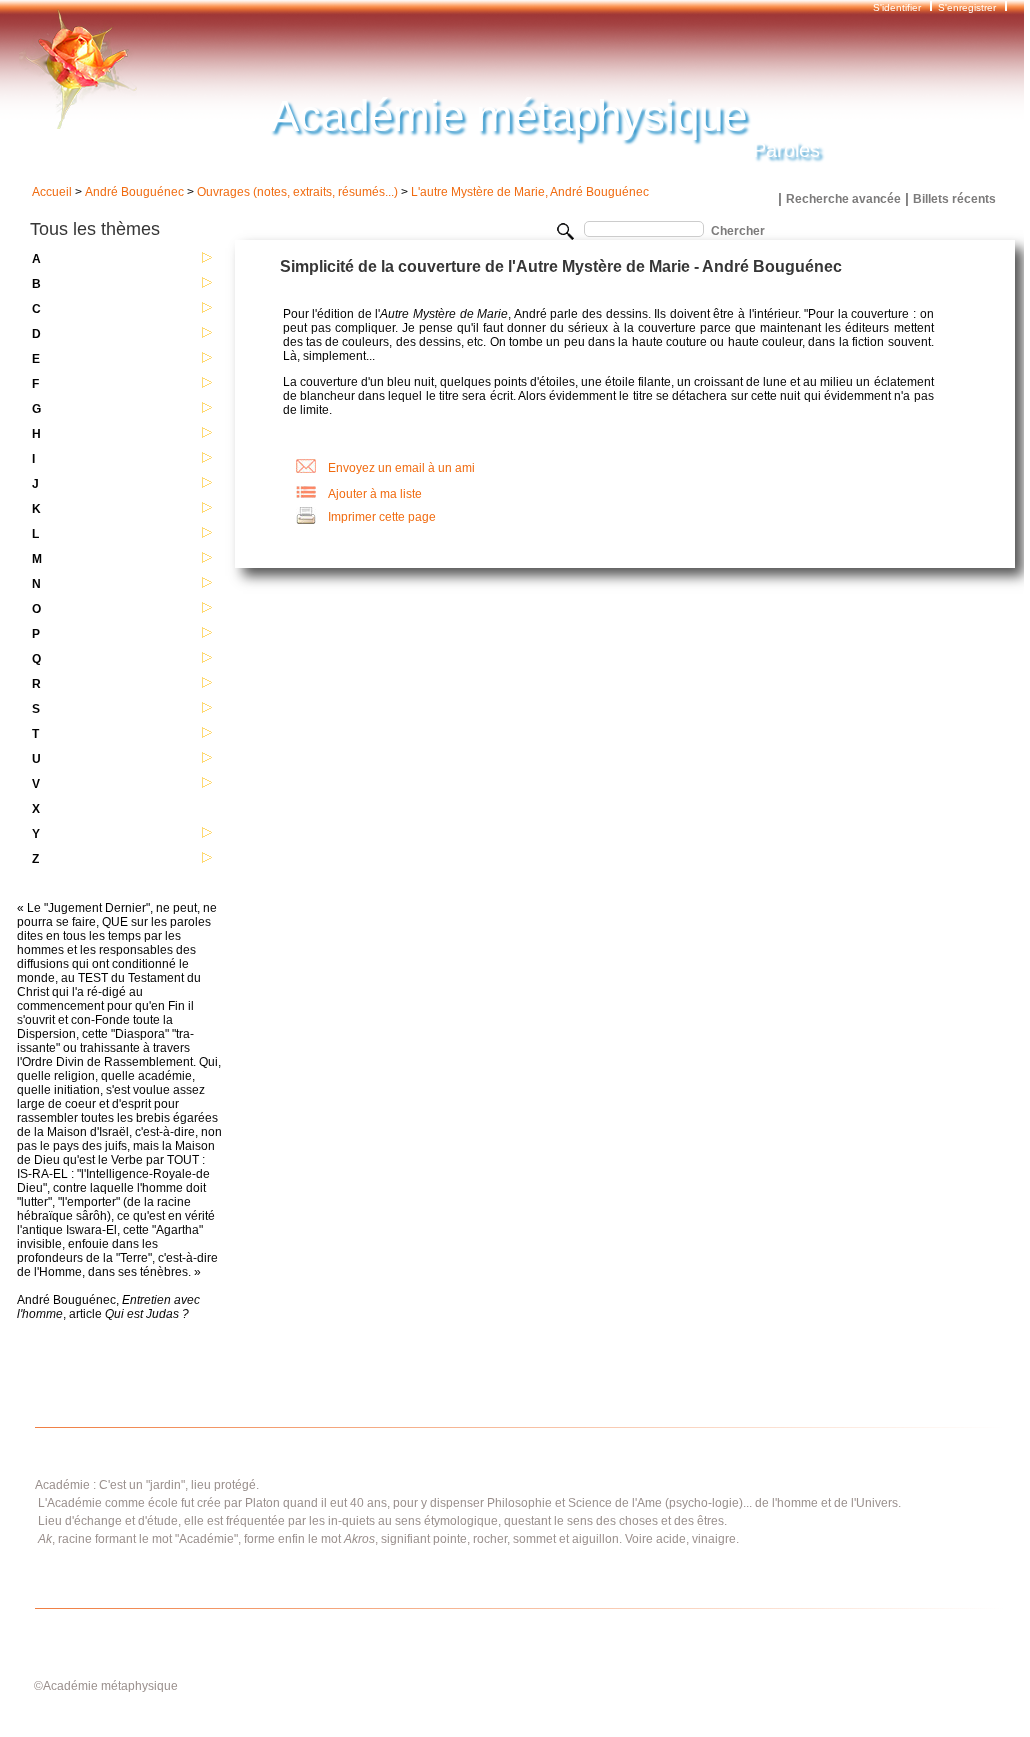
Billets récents (954, 199)
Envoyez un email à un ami (401, 468)
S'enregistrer (967, 7)
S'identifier (898, 7)
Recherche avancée (843, 199)
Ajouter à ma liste (375, 494)
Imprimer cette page (382, 517)
